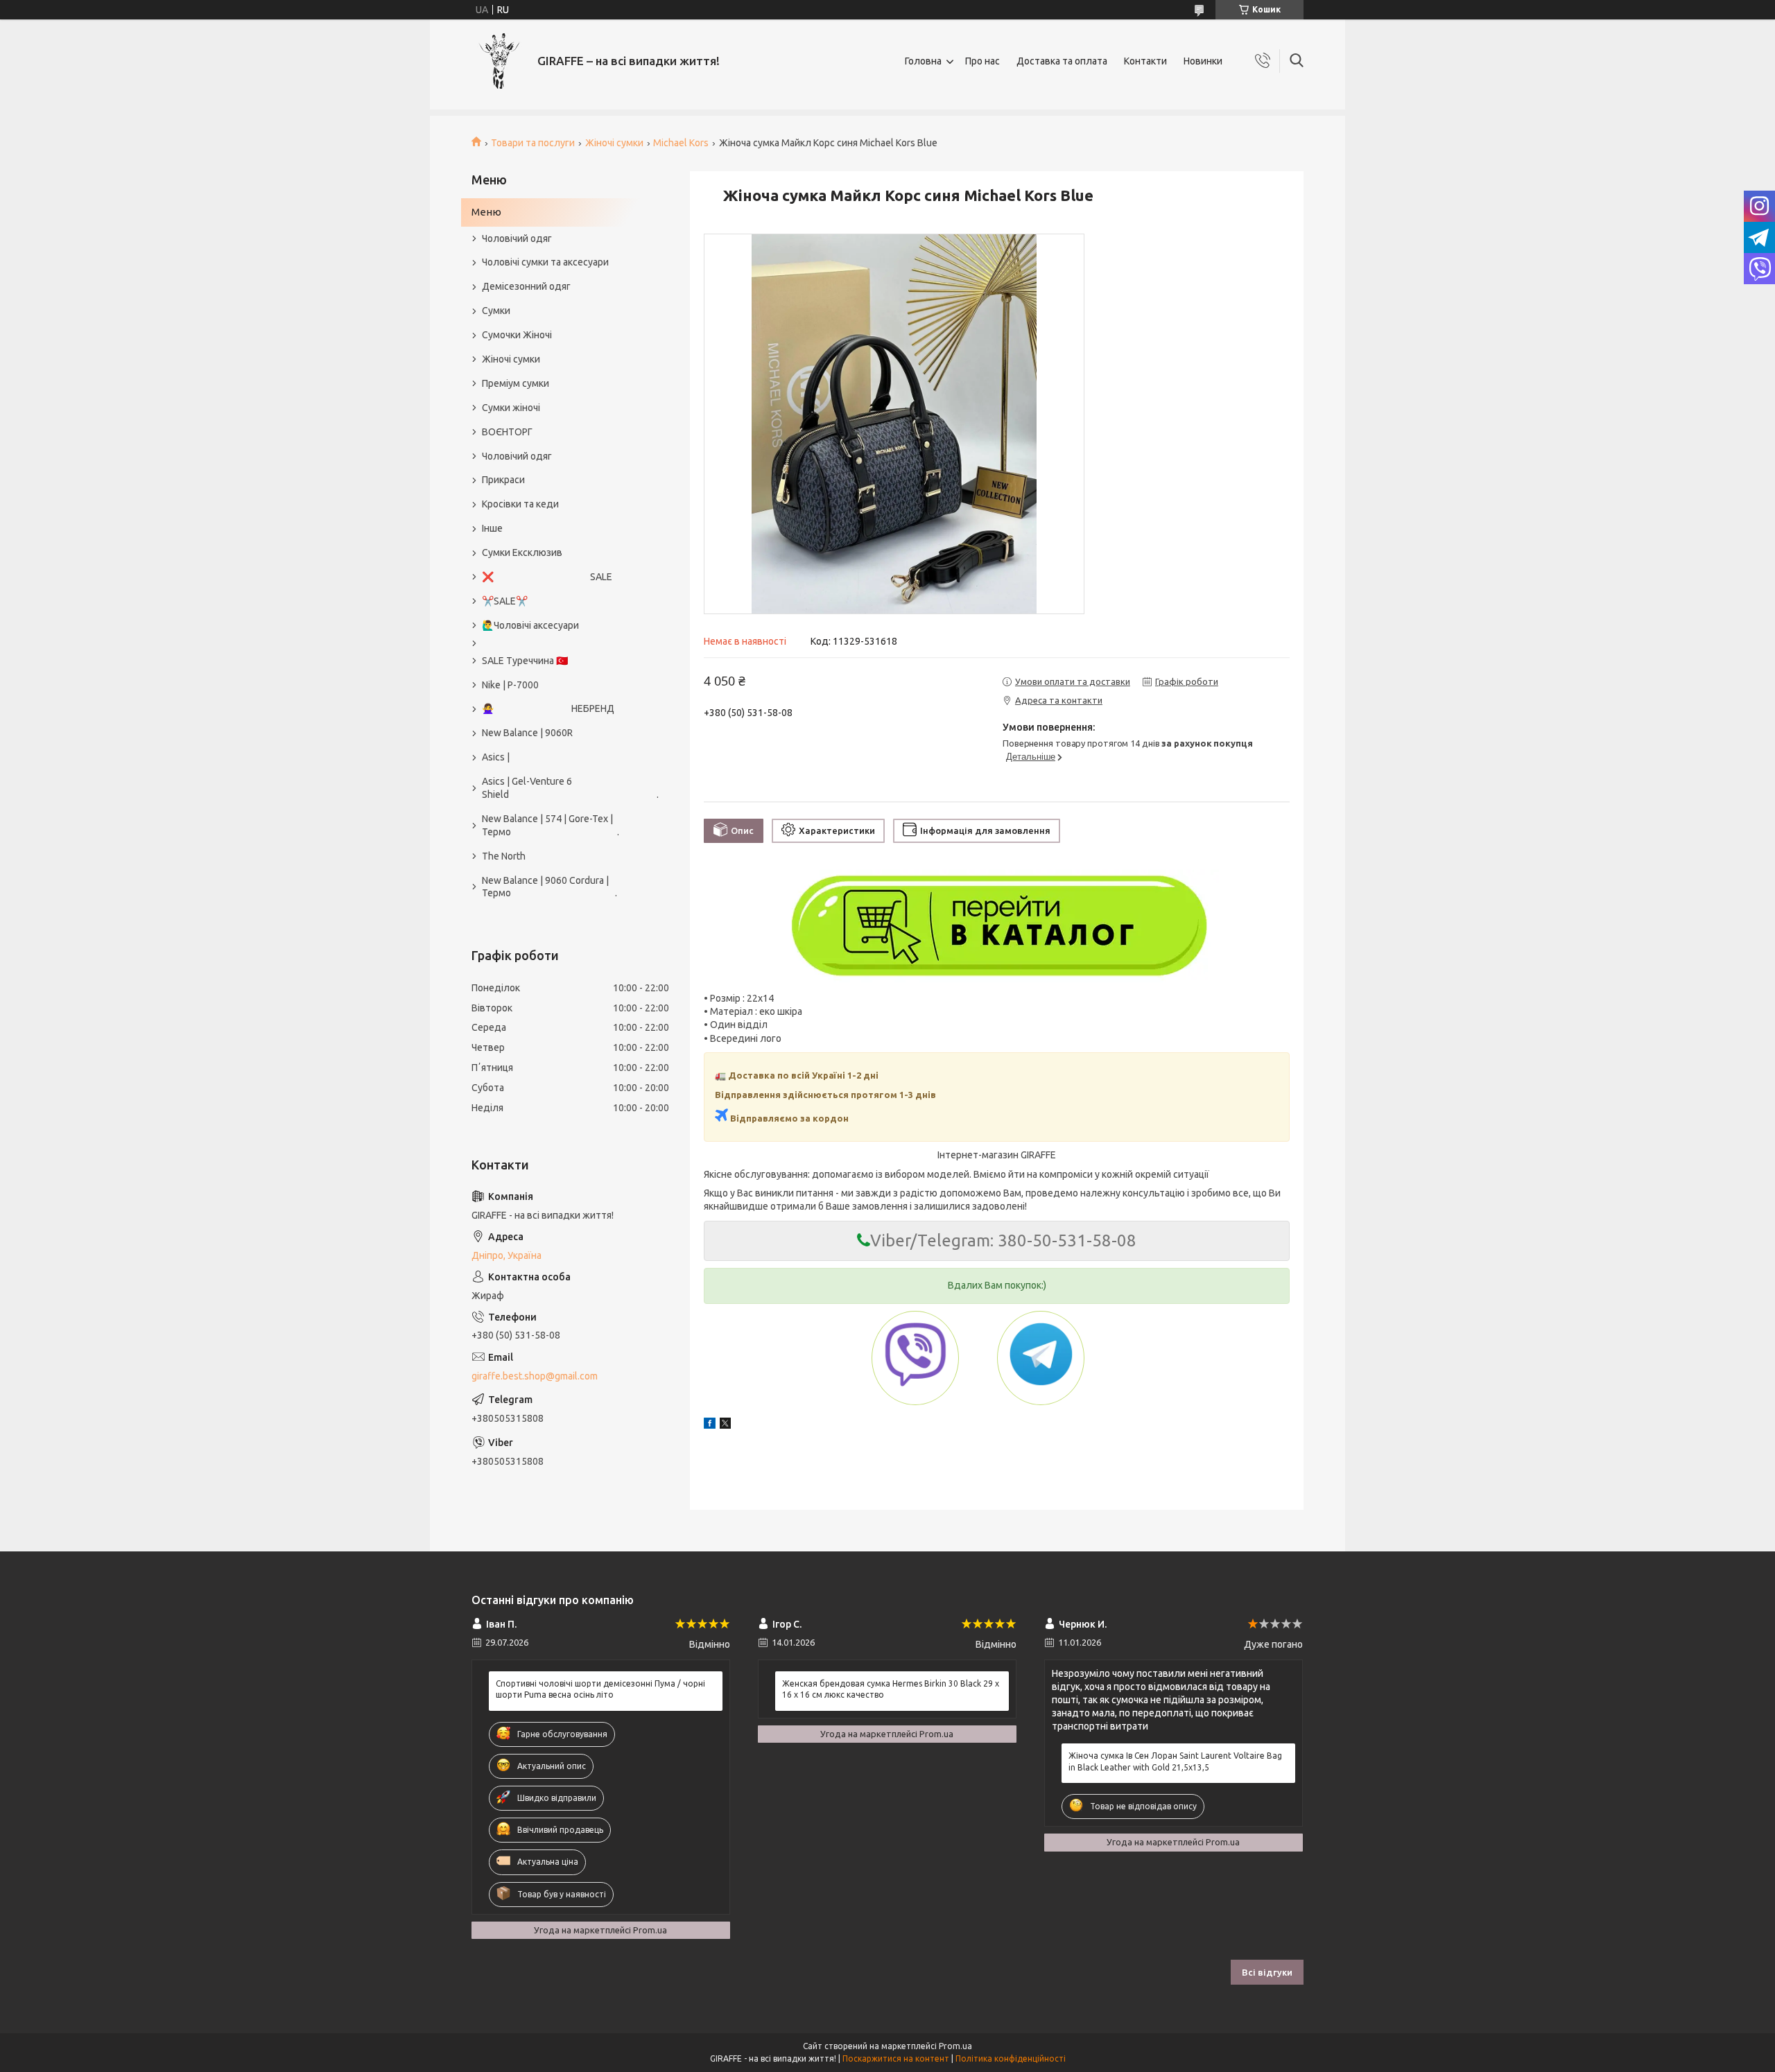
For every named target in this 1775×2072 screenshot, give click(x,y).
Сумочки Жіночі (517, 335)
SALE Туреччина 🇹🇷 (525, 661)
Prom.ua (955, 2046)
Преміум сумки (516, 383)
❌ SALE (547, 577)
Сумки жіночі (511, 408)
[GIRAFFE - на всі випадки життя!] (499, 61)
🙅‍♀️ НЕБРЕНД (548, 708)
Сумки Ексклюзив (522, 552)
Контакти (1145, 61)
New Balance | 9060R (527, 733)
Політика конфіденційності (1011, 2058)
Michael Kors (681, 143)
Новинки (1203, 61)
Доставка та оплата (1062, 61)
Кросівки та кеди (520, 504)
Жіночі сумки (614, 143)
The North (504, 856)
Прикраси (503, 480)
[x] (725, 1425)
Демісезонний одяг (526, 286)
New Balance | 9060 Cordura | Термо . (549, 887)
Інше (492, 528)
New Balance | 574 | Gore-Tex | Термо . (551, 825)
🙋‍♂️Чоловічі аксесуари (530, 625)
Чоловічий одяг (517, 238)
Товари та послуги (533, 143)
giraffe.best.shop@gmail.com (535, 1376)
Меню (486, 212)
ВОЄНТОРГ (507, 432)
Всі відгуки (1267, 1972)
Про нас (982, 61)
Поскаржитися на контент (896, 2058)
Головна (923, 61)
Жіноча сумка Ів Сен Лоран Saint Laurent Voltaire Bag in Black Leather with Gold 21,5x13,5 (1175, 1761)
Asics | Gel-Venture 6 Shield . (563, 788)
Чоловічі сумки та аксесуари (545, 262)
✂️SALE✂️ (505, 601)
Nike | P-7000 (510, 685)
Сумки (496, 311)
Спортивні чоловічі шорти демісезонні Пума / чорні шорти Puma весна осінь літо (600, 1689)
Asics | (496, 757)
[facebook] (710, 1425)
